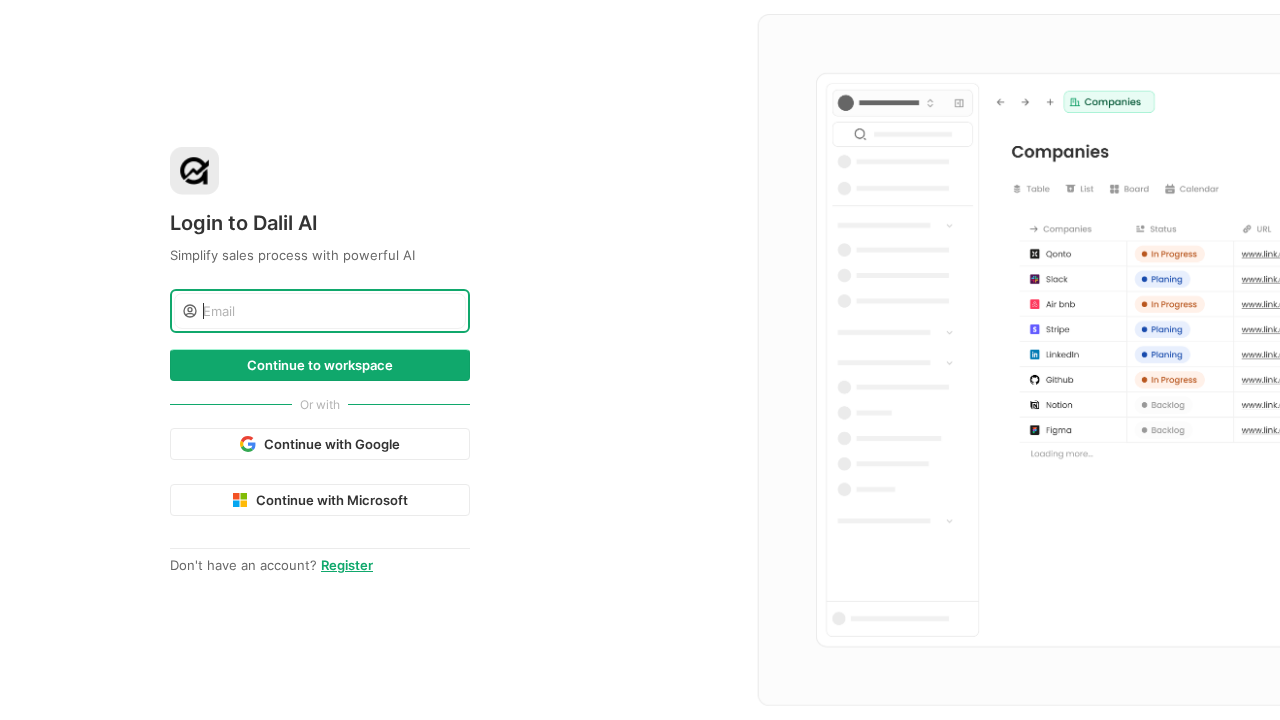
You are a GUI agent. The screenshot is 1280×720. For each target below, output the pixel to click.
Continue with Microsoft (332, 500)
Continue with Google (332, 444)
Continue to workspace (320, 365)
